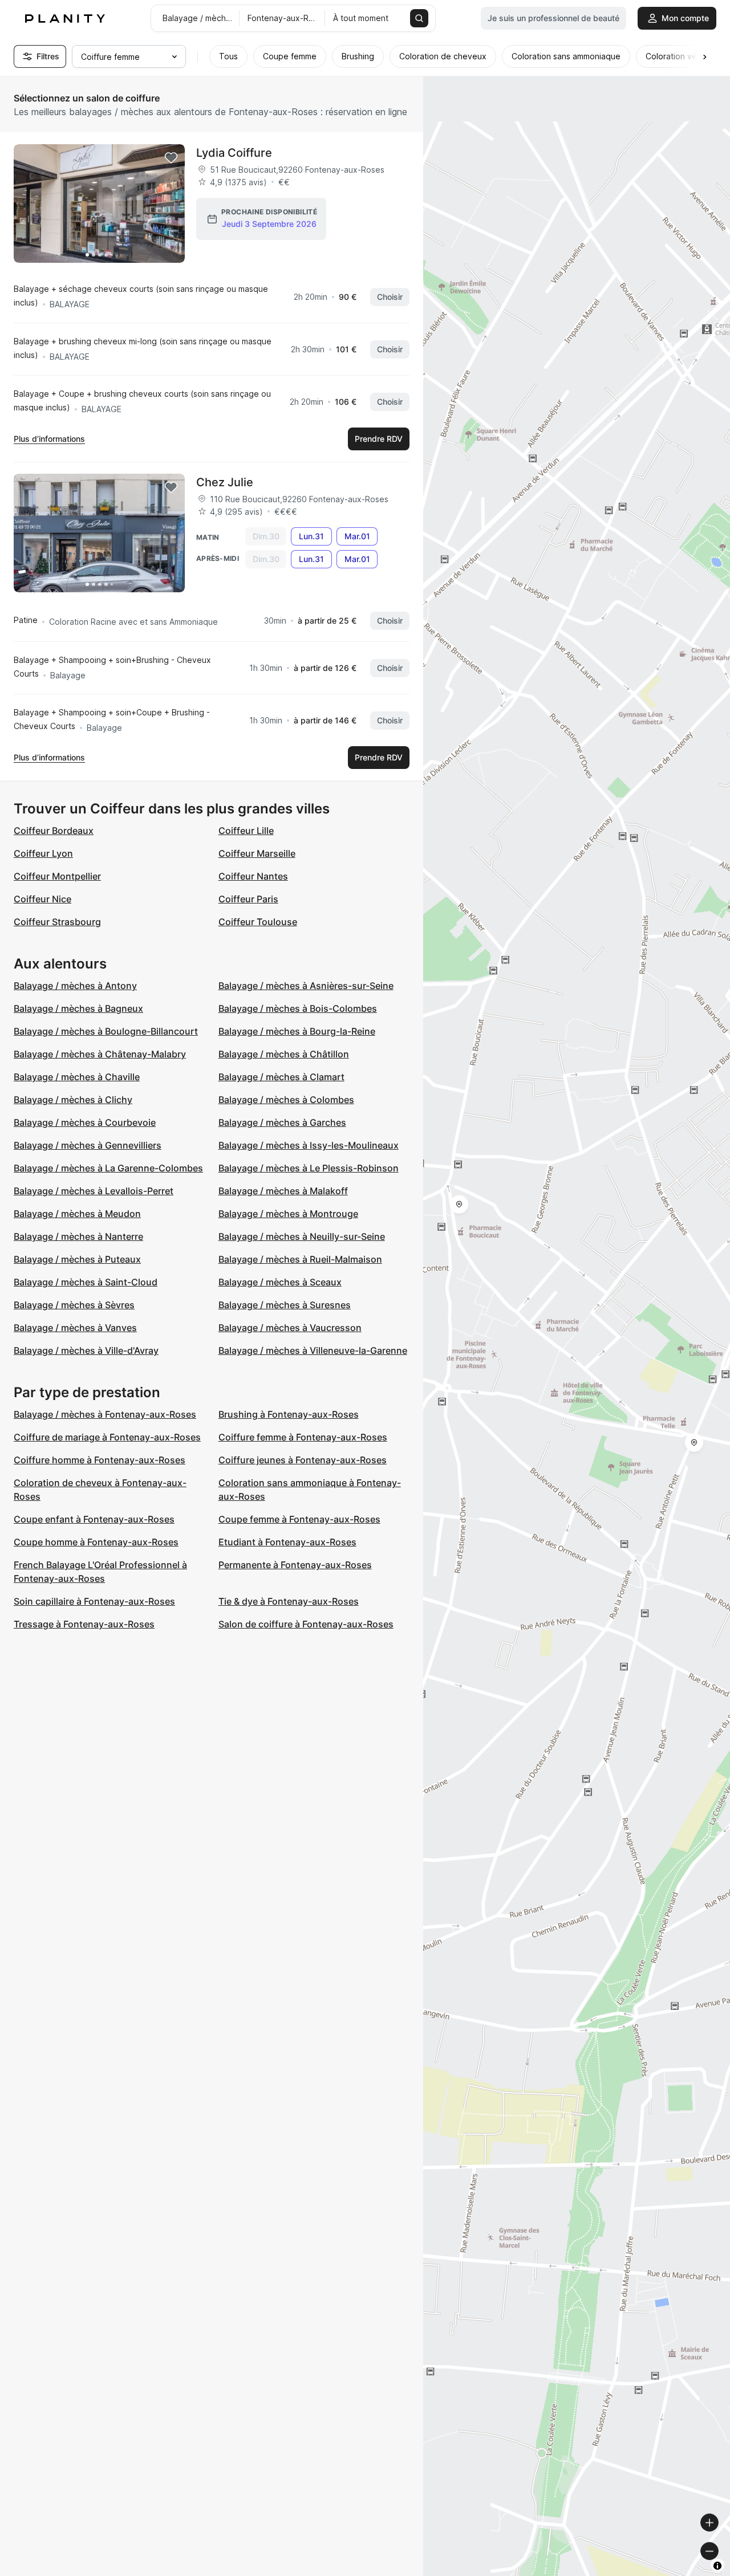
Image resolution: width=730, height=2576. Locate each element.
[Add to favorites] (171, 158)
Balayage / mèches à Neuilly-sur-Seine (302, 1236)
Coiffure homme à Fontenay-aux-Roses (100, 1460)
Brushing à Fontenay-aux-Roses (289, 1414)
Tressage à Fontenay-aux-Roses (84, 1624)
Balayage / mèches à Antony (75, 986)
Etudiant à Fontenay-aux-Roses (287, 1542)
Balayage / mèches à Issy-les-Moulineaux (309, 1145)
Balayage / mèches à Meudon (77, 1214)
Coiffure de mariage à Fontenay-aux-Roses (107, 1437)
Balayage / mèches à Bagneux (78, 1008)
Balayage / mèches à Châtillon (284, 1054)
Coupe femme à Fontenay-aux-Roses (299, 1519)
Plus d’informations (49, 439)
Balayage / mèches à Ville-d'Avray (86, 1350)
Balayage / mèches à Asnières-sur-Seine (306, 986)
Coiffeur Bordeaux (54, 831)
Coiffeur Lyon (43, 853)
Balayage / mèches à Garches (282, 1122)
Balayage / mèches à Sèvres (74, 1305)
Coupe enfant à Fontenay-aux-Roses (94, 1519)
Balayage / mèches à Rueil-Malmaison (300, 1259)
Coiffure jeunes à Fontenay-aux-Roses (303, 1460)
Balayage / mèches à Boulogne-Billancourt (106, 1031)
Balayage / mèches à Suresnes (285, 1305)
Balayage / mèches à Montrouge (288, 1214)
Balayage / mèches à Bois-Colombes (298, 1008)
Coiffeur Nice (42, 899)
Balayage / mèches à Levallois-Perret (94, 1191)
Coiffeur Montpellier (57, 876)
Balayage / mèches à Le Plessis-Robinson (309, 1168)
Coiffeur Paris (248, 899)
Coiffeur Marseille (257, 853)
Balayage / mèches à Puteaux (77, 1259)
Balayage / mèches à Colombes (286, 1100)
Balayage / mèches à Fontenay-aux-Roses (105, 1414)
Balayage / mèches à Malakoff (283, 1191)
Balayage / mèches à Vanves (75, 1328)
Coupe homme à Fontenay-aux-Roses (96, 1542)
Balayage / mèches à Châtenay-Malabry (100, 1054)
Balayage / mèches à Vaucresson (290, 1328)
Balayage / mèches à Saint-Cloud (86, 1282)
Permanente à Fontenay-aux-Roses (295, 1565)
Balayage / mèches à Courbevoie (85, 1122)
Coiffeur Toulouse (258, 922)
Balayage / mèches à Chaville (77, 1077)
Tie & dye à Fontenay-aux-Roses (289, 1601)
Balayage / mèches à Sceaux (280, 1282)
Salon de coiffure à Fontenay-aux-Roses (306, 1624)
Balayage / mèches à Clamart (281, 1077)
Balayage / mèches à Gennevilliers (88, 1145)
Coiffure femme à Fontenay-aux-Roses (303, 1437)
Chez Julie (225, 482)
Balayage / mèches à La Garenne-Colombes (108, 1168)
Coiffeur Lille (246, 831)
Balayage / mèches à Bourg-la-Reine (297, 1031)
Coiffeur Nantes (253, 876)
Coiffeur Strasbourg (57, 922)
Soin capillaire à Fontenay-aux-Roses (94, 1601)
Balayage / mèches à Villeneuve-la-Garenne (313, 1350)
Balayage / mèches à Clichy (73, 1100)
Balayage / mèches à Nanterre (78, 1236)
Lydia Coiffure (234, 153)
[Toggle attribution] (717, 2566)
